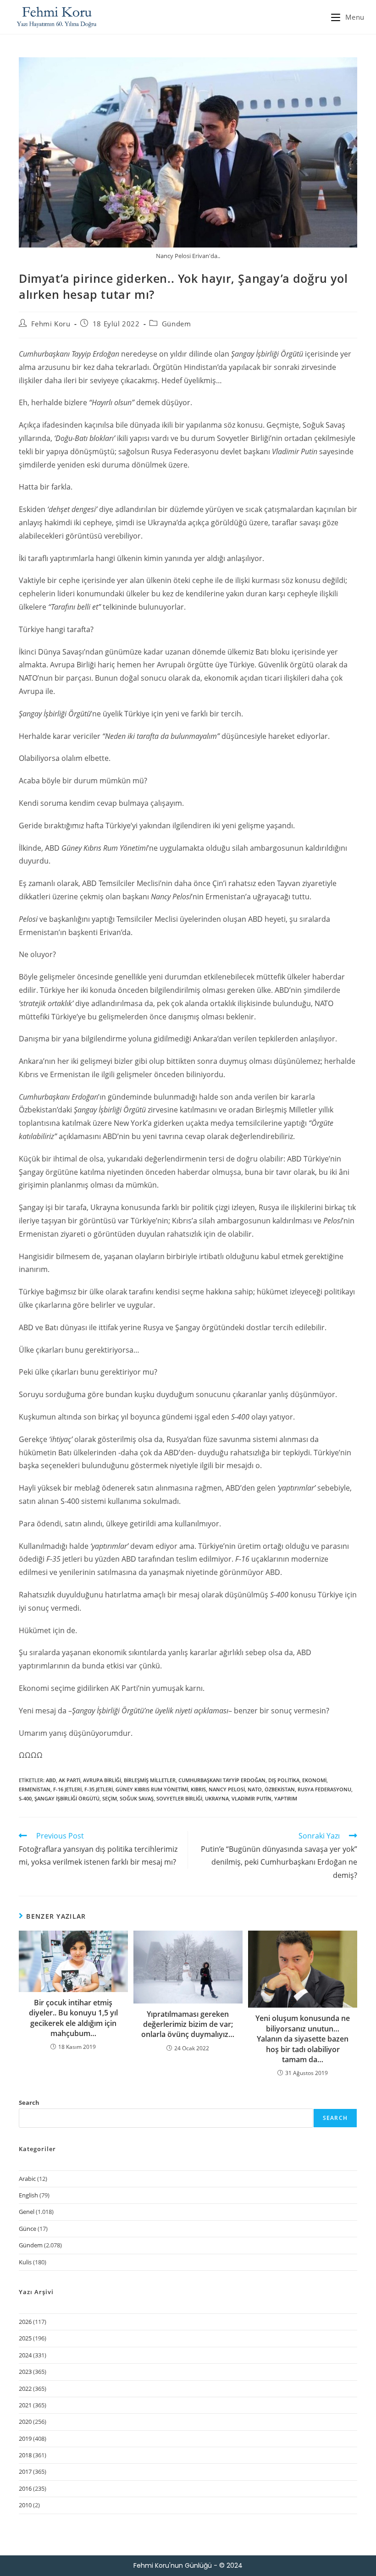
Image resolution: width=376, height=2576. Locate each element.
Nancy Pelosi (227, 1789)
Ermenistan (35, 1789)
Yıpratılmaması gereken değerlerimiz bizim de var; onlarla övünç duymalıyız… (188, 2024)
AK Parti (69, 1780)
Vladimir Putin (252, 1798)
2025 (25, 2338)
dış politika (284, 1780)
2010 (25, 2505)
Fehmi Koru (51, 324)
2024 (25, 2355)
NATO (255, 1789)
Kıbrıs (198, 1789)
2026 (25, 2322)
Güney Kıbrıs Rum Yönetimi (152, 1789)
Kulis (25, 2262)
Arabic (27, 2179)
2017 (25, 2471)
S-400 (25, 1798)
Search (29, 2103)
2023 (25, 2372)
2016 (25, 2488)
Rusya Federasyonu (324, 1789)
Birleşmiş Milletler (150, 1780)
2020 (25, 2422)
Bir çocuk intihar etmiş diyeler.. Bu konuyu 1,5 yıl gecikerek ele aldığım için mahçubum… (73, 2018)
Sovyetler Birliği (179, 1798)
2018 (25, 2455)
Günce (28, 2229)
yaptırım (286, 1798)
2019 (25, 2438)
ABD (51, 1780)
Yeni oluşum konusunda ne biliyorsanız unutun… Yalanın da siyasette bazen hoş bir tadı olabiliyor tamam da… (303, 2039)
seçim (110, 1798)
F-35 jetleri (99, 1789)
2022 (25, 2389)
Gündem (177, 324)
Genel (27, 2212)
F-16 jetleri (67, 1789)
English (28, 2195)
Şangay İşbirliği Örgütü (67, 1798)
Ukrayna (217, 1798)
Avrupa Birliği (102, 1780)
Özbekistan (280, 1789)
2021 (25, 2405)
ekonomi (314, 1780)
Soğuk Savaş (137, 1798)
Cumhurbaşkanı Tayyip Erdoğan (222, 1780)
